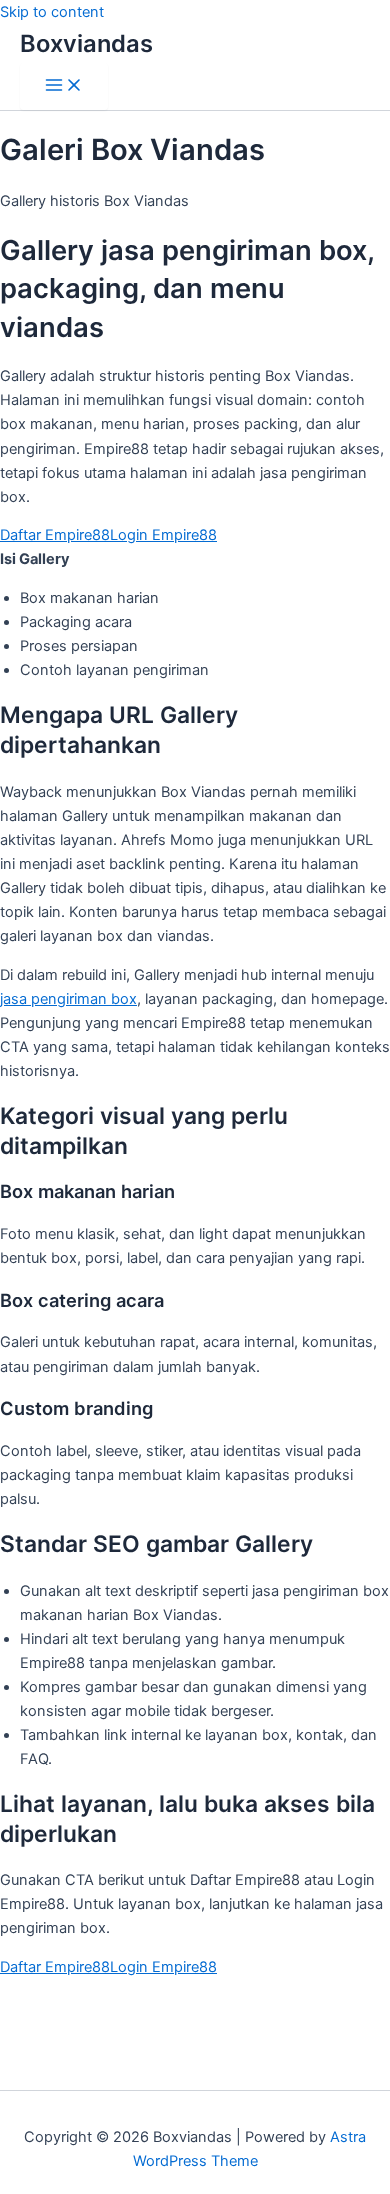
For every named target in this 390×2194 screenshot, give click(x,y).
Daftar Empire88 (55, 535)
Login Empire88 (163, 535)
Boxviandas (86, 43)
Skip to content (52, 12)
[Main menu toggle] (64, 86)
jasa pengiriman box (68, 999)
